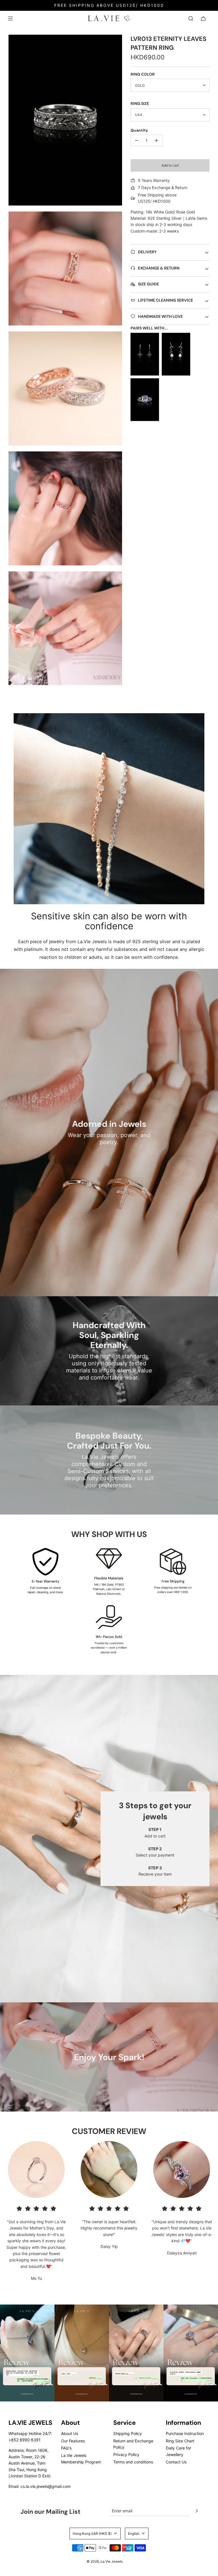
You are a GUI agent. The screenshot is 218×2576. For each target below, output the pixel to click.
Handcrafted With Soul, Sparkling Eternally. (109, 1335)
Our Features (73, 2441)
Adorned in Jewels (109, 1124)
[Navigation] (10, 18)
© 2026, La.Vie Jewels (105, 2561)
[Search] (191, 18)
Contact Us (176, 2462)
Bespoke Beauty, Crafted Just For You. (109, 1441)
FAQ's (66, 2448)
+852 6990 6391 (25, 2440)
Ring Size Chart (180, 2441)
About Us (70, 2433)
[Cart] (203, 18)
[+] (156, 140)
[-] (137, 140)
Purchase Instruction (185, 2433)
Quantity (139, 130)
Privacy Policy (126, 2454)
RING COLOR (143, 74)
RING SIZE (140, 103)
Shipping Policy (128, 2433)
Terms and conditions (133, 2462)
